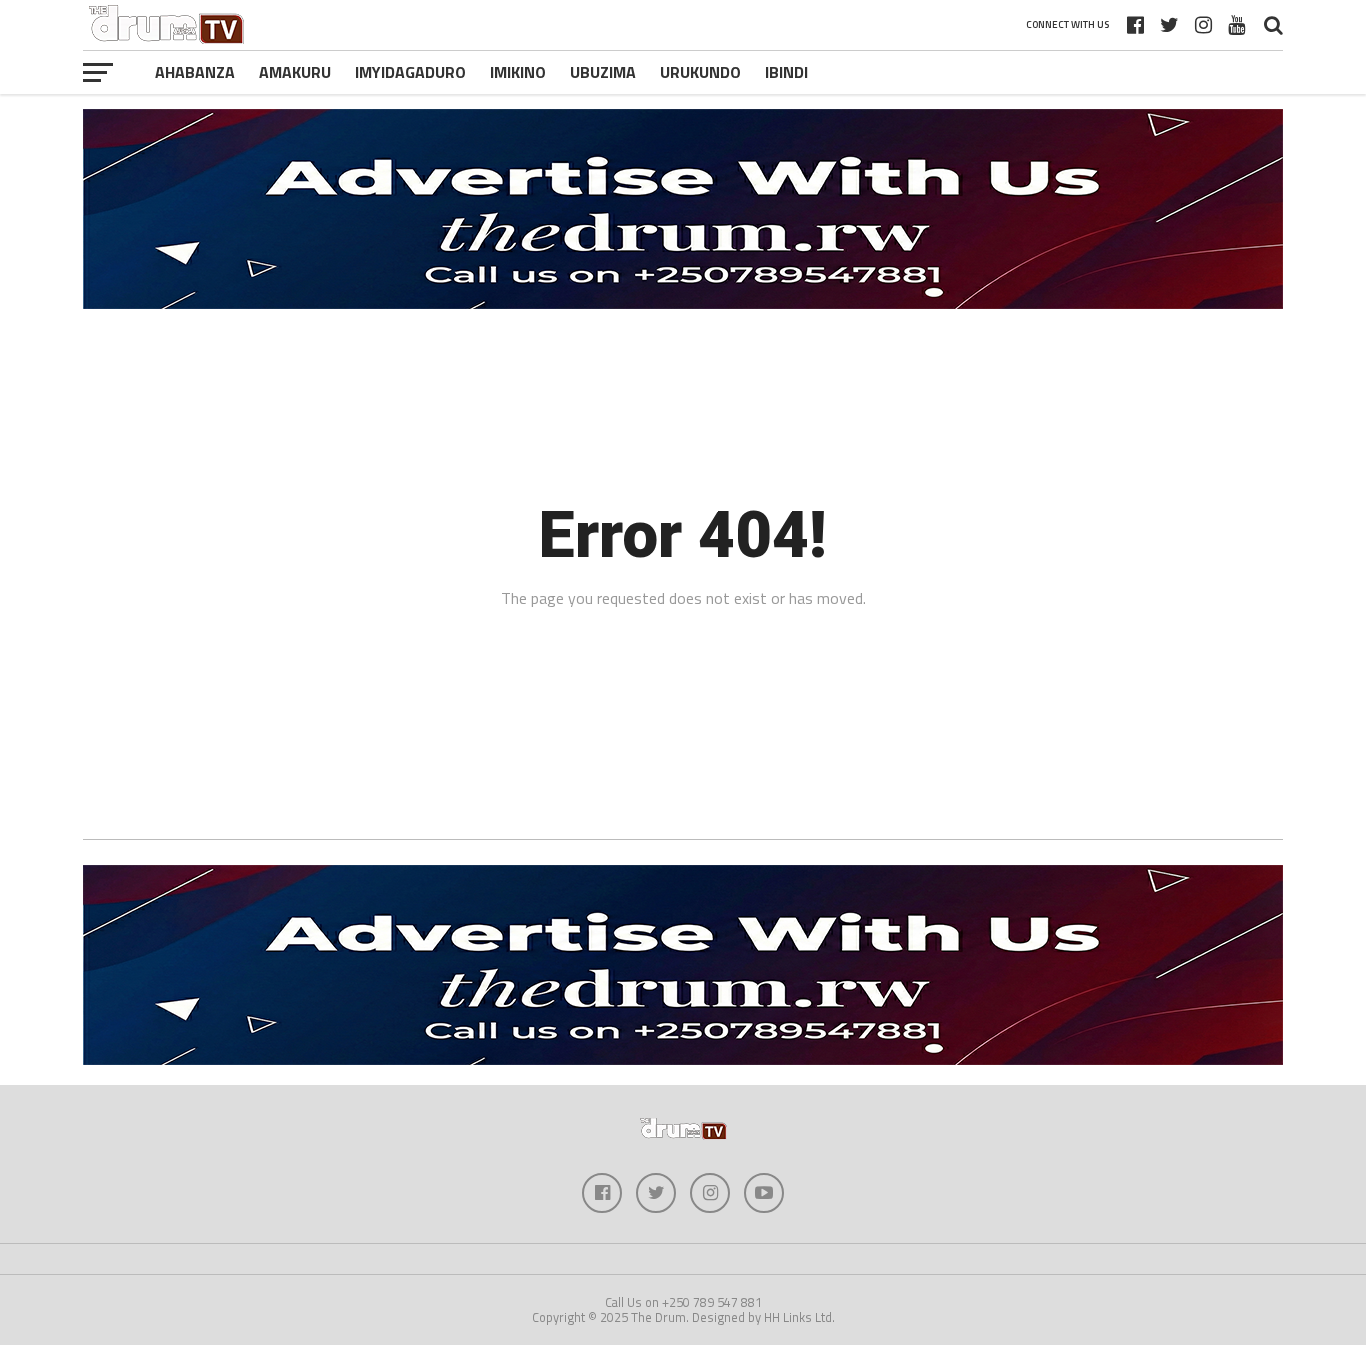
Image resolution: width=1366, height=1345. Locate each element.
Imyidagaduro (410, 72)
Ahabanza (195, 72)
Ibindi (786, 72)
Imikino (518, 72)
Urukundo (700, 72)
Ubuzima (603, 72)
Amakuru (295, 72)
